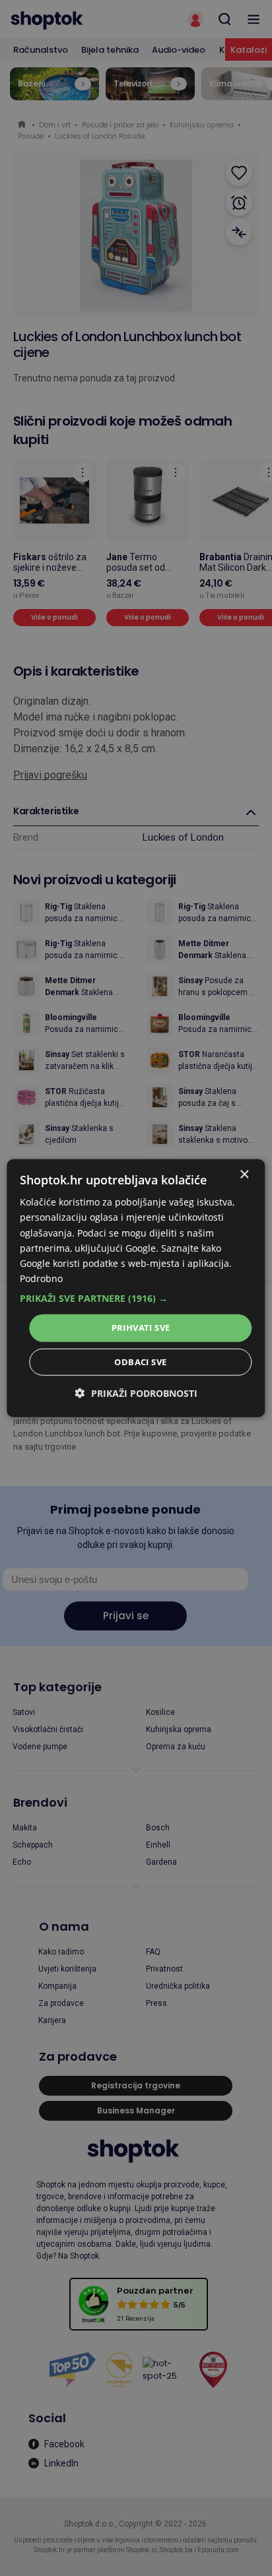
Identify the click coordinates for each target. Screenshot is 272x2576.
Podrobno (41, 1278)
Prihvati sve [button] (141, 1328)
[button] (136, 1299)
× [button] (244, 1175)
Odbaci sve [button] (140, 1361)
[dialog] (136, 1288)
